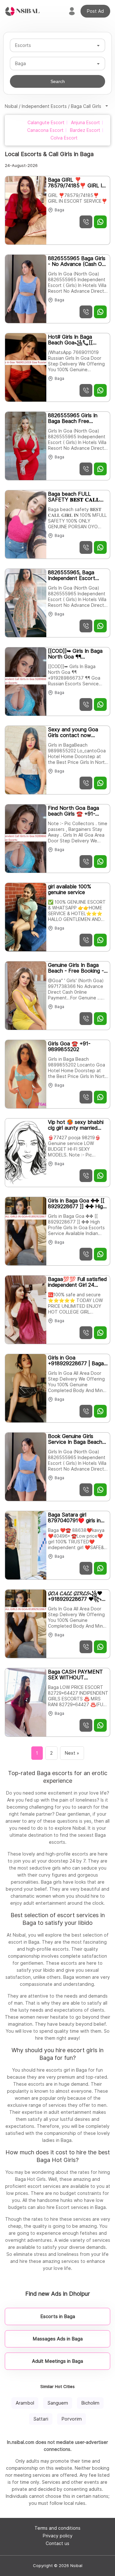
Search (58, 81)
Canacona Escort (45, 130)
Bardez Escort (85, 130)
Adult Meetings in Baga (57, 2361)
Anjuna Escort (85, 123)
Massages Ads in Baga (58, 2339)
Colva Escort (64, 138)
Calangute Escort (46, 123)
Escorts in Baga (58, 2316)
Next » (72, 1753)
